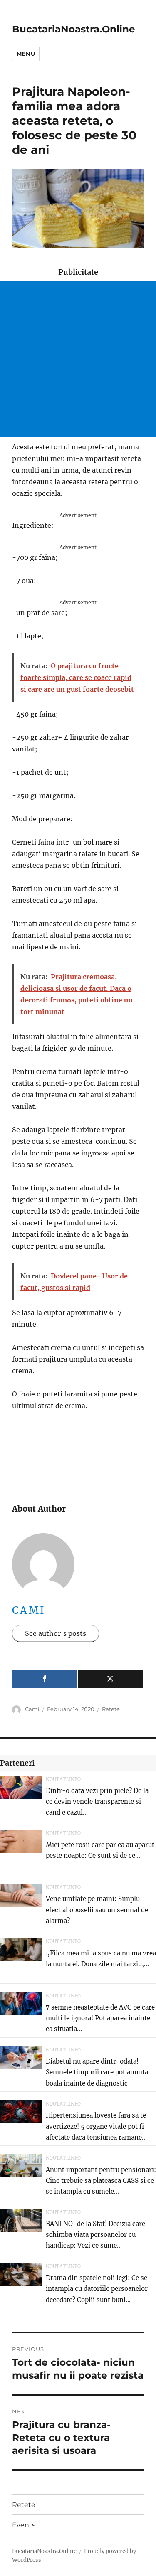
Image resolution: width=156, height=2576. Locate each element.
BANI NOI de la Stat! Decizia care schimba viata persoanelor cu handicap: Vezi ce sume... (95, 2235)
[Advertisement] (78, 359)
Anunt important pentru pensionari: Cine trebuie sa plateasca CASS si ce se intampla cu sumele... (101, 2181)
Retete (111, 1709)
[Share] (45, 1679)
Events (24, 2525)
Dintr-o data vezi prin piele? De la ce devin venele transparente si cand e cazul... (97, 1802)
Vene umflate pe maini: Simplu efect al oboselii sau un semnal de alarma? (97, 1910)
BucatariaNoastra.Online (74, 29)
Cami (29, 1610)
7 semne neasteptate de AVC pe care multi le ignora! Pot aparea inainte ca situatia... (100, 2018)
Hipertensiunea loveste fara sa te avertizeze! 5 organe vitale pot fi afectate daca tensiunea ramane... (96, 2126)
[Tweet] (111, 1679)
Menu (26, 54)
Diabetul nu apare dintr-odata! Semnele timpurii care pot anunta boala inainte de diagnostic (97, 2072)
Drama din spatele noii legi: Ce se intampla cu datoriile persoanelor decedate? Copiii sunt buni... (97, 2289)
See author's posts (56, 1633)
